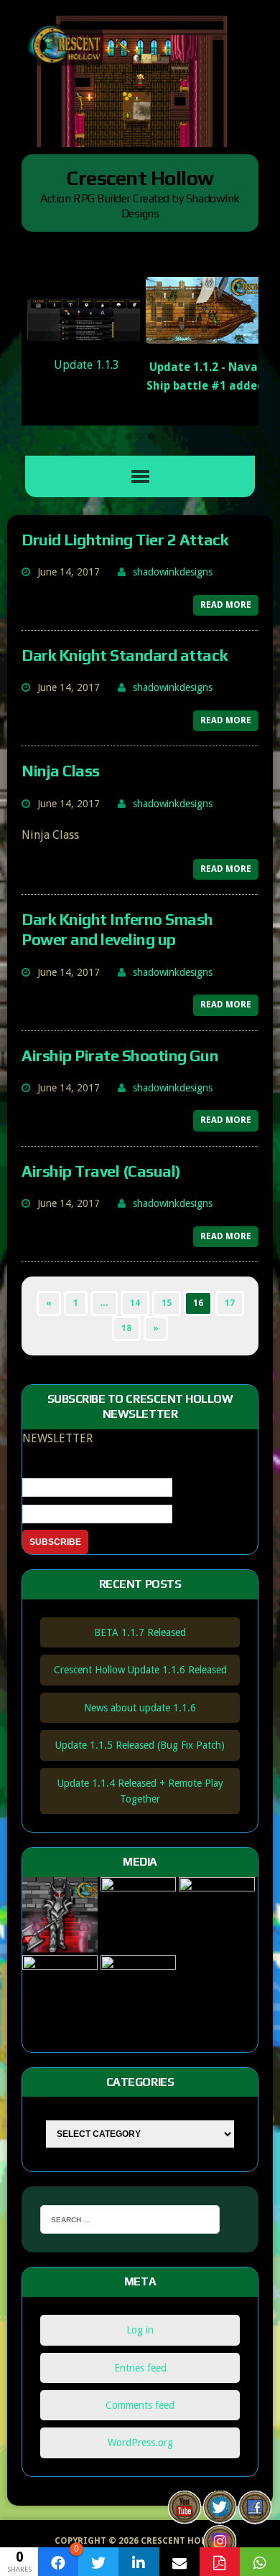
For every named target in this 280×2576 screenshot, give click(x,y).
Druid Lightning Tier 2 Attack (125, 540)
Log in (140, 2330)
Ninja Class (61, 771)
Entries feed (140, 2368)
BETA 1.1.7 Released (140, 1632)
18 (126, 1328)
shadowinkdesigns (173, 572)
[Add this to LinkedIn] (139, 2562)
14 (135, 1303)
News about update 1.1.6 (140, 1708)
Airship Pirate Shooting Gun (120, 1056)
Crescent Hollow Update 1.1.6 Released (140, 1670)
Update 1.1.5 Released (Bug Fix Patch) (140, 1745)
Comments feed (140, 2405)
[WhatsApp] (260, 2562)
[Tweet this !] (98, 2562)
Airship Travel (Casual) (101, 1171)
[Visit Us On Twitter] (219, 2515)
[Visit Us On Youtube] (184, 2515)
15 (167, 1303)
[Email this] (179, 2562)
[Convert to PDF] (220, 2562)
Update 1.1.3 (87, 365)
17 (230, 1303)
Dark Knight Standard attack (124, 655)
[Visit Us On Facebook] (255, 2515)
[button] (129, 437)
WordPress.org (140, 2443)
